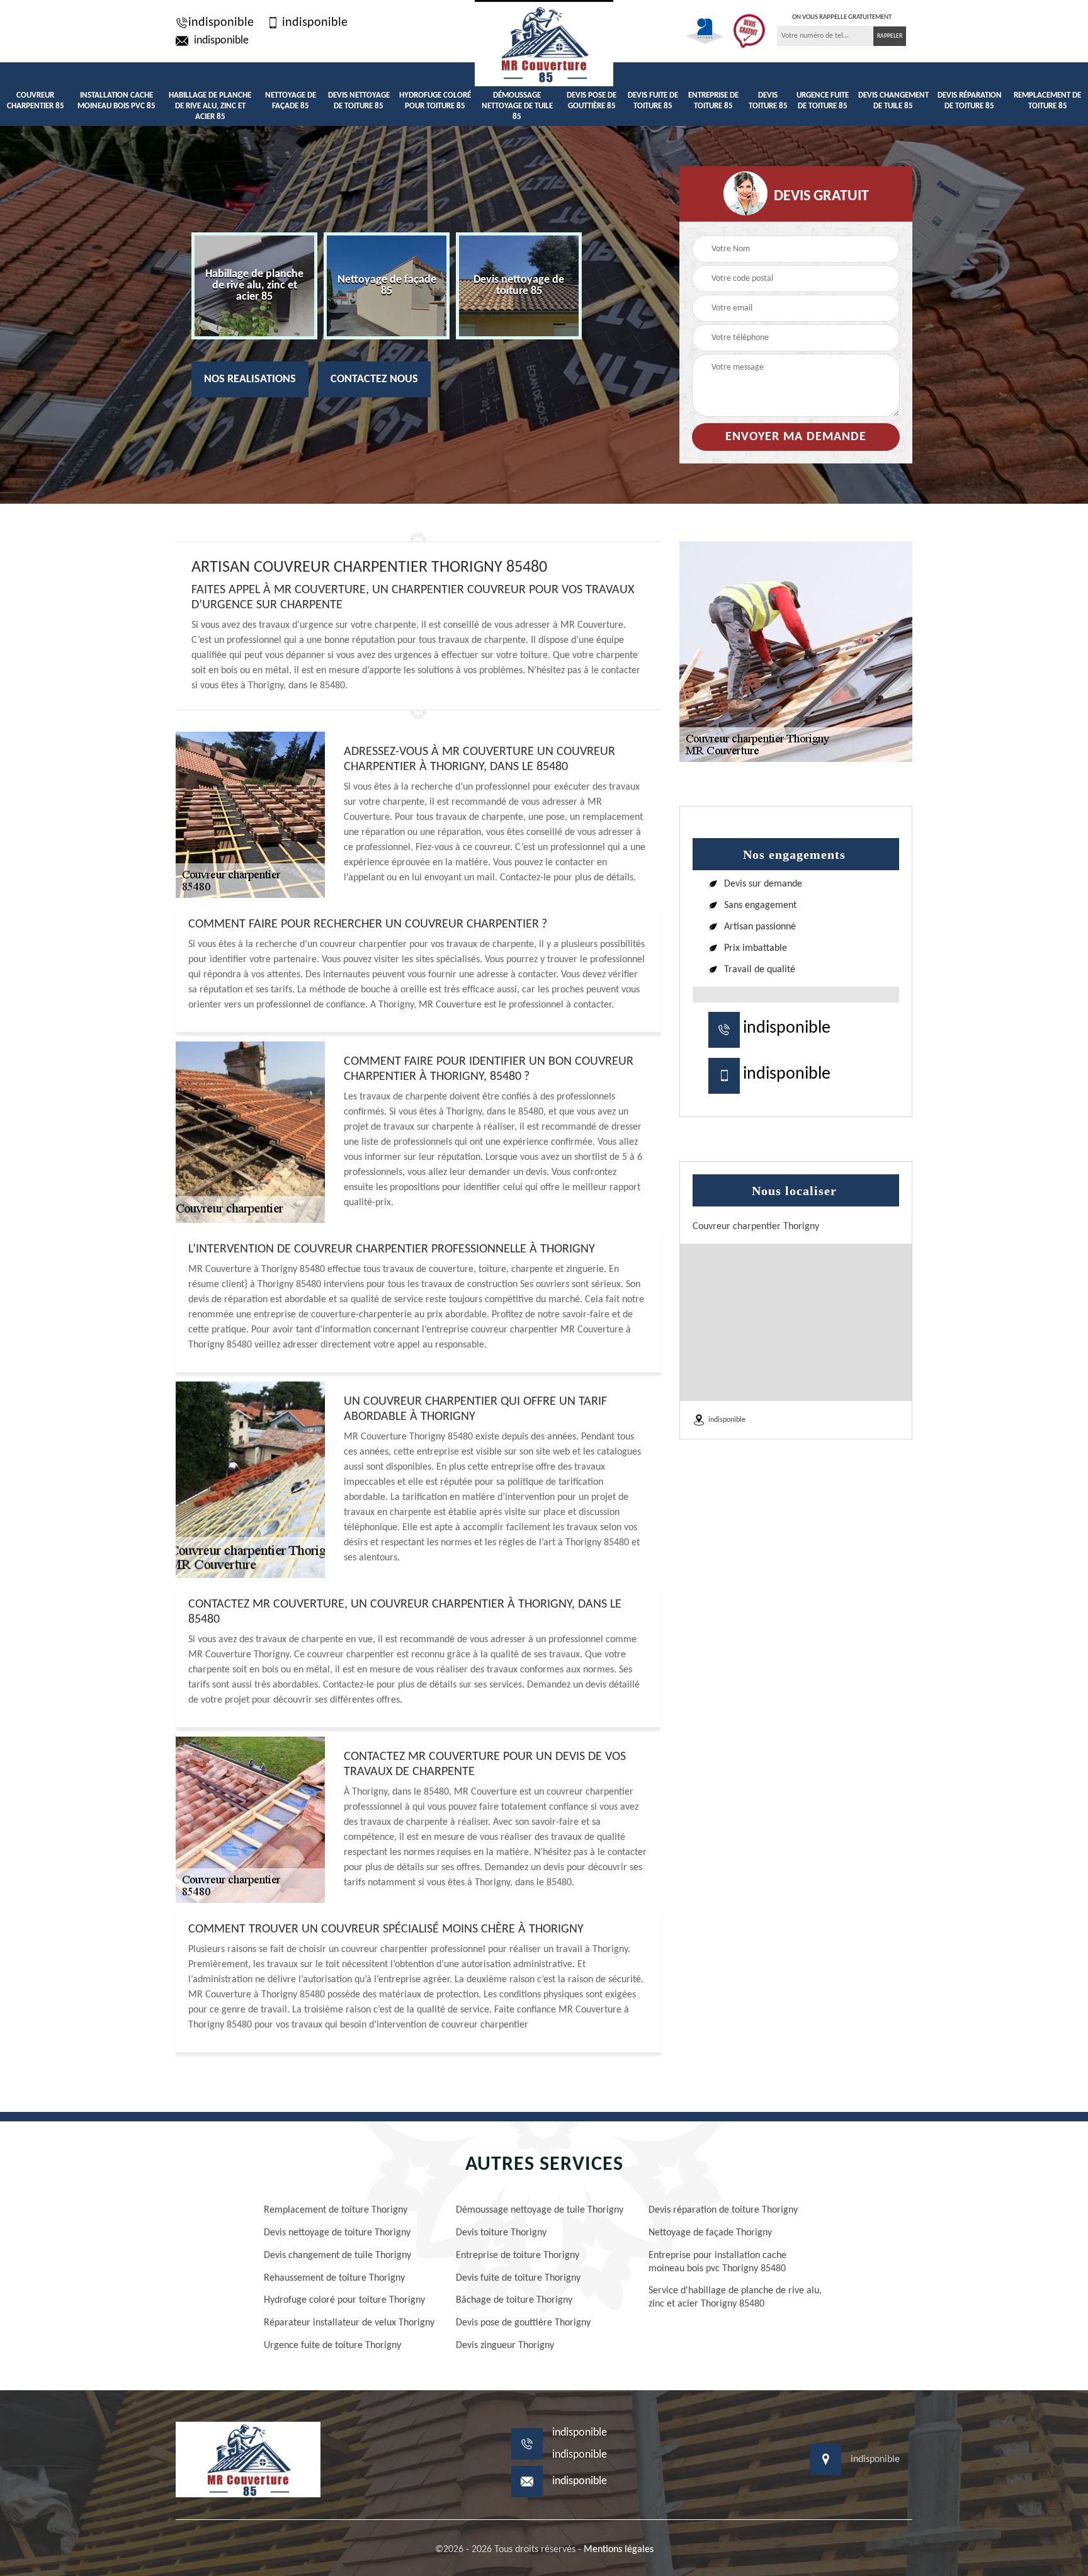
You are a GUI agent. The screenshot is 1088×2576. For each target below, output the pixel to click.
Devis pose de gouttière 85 (592, 101)
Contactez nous (374, 379)
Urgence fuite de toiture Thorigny (332, 2346)
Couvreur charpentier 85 (36, 101)
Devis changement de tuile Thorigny (337, 2255)
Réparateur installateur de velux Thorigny (349, 2323)
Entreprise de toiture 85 (713, 101)
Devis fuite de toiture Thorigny (518, 2278)
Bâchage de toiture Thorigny (514, 2300)
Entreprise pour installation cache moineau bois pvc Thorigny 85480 (717, 2262)
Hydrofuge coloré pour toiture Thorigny (344, 2300)
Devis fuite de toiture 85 (653, 101)
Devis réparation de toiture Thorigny (723, 2210)
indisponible (221, 23)
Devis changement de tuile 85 (893, 101)
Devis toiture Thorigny (501, 2233)
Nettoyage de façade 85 (291, 101)
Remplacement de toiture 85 (1047, 101)
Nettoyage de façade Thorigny (710, 2233)
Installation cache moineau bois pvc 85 (116, 101)
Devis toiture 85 (768, 101)
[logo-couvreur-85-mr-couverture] (544, 43)
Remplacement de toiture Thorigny (336, 2210)
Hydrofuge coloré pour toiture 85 (435, 101)
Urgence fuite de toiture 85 (823, 101)
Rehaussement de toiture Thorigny (334, 2278)
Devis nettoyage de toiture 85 (359, 101)
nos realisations (250, 379)
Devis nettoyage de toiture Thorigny (337, 2233)
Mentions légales (619, 2550)
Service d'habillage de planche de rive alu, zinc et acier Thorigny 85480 (735, 2297)
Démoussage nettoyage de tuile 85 (517, 106)
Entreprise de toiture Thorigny (518, 2255)
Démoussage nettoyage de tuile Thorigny (540, 2210)
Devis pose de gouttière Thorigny (523, 2323)
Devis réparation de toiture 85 (970, 101)
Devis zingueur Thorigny (505, 2346)
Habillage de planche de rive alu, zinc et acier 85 (210, 106)
